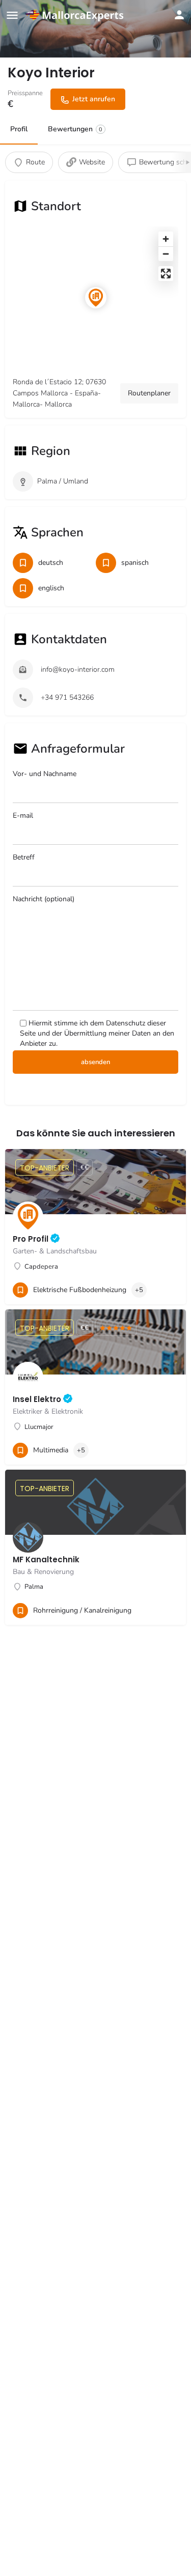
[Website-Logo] (77, 15)
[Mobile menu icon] (12, 15)
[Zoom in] (166, 239)
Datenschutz (126, 1023)
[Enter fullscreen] (166, 274)
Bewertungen (75, 129)
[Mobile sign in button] (179, 15)
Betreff (24, 857)
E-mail (23, 815)
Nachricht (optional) (44, 899)
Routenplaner (149, 393)
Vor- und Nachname (45, 774)
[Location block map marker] (96, 298)
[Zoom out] (166, 254)
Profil (19, 129)
